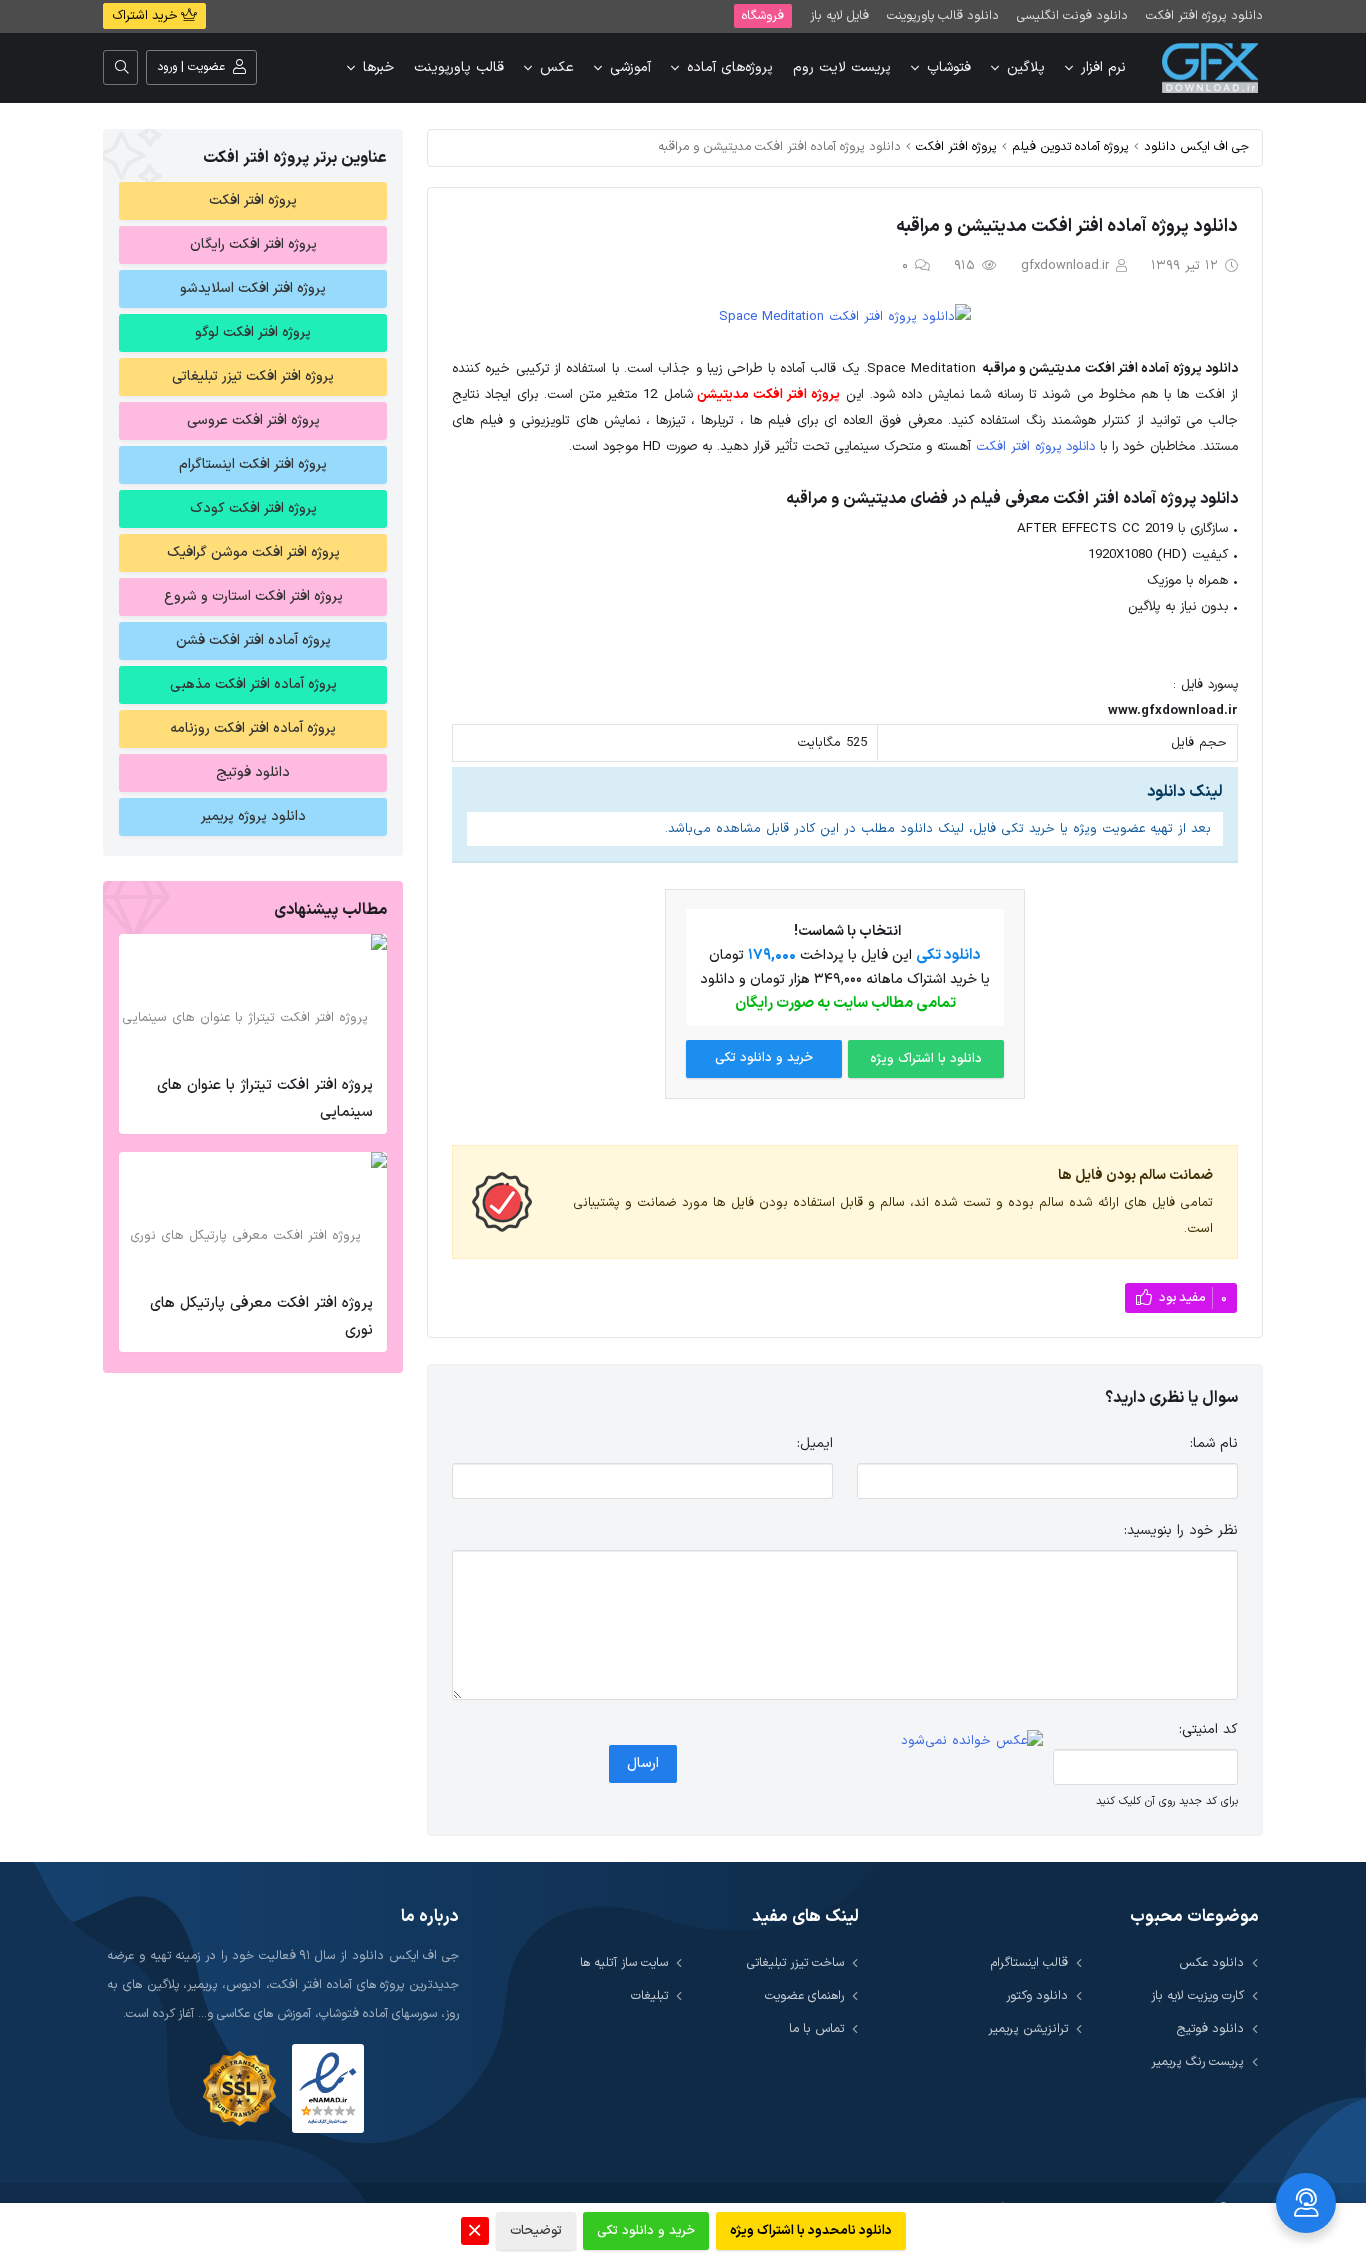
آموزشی (630, 67)
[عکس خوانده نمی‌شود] (972, 1741)
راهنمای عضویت (804, 1995)
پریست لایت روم (842, 67)
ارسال (643, 1763)
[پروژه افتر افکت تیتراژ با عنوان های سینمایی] (253, 999)
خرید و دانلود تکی (764, 1058)
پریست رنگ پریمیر (1197, 2061)
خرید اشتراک (146, 16)
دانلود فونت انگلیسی (1072, 15)
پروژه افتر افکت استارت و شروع (253, 596)
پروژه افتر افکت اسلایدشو (253, 288)
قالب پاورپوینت (459, 67)
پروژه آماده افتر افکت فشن (253, 640)
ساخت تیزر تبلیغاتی (795, 1962)
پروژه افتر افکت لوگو (253, 332)
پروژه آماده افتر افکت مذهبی (253, 684)
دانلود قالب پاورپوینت (943, 15)
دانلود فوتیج (253, 772)
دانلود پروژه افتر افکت (1204, 15)
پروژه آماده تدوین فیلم (1070, 146)
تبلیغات (649, 1995)
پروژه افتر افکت (956, 146)
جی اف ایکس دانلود (1196, 146)
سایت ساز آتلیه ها (624, 1962)
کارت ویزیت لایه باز (1197, 1995)
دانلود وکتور (1037, 1995)
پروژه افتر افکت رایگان (253, 244)
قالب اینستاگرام (1029, 1962)
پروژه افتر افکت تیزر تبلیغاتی (253, 376)
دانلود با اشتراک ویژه (926, 1059)
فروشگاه (763, 15)
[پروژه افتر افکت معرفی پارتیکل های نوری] (253, 1217)
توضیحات (536, 2231)
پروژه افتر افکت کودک (253, 508)
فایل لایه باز (839, 15)
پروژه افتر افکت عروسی (253, 420)
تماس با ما (816, 2028)
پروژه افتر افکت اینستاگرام (253, 464)
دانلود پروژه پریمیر (253, 816)
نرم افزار (1103, 67)
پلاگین (1026, 67)
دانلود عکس (1211, 1962)
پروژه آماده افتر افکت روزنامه (253, 728)
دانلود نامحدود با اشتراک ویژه (811, 2231)
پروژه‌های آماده (730, 67)
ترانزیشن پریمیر (1028, 2028)
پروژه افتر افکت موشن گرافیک (253, 552)
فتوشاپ (949, 67)
